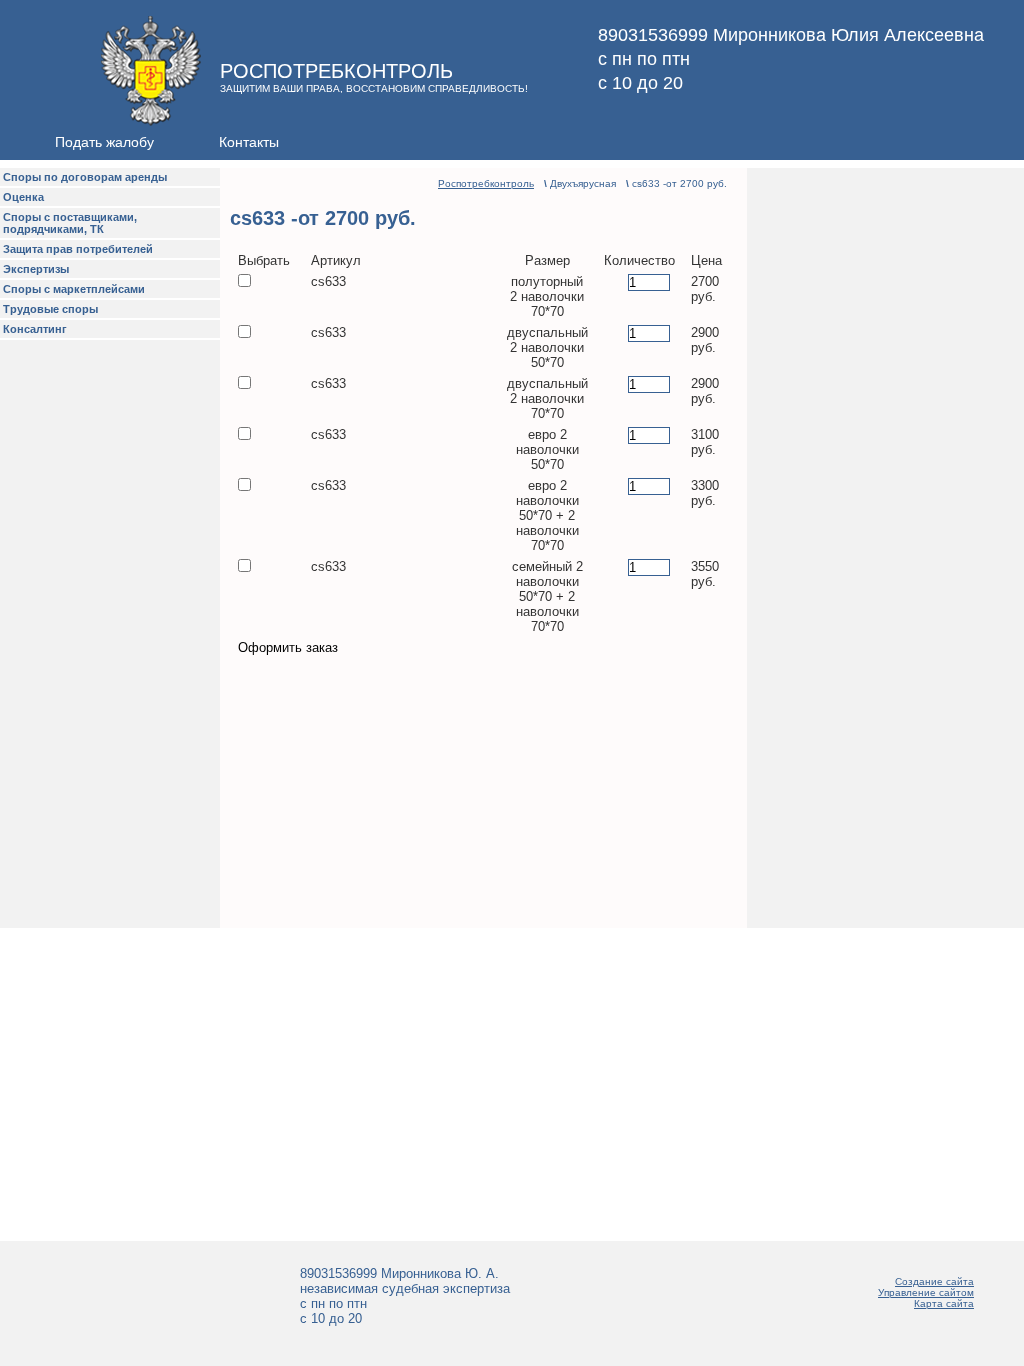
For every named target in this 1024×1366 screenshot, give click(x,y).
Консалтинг (35, 329)
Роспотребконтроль (486, 183)
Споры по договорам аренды (85, 177)
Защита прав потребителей (78, 249)
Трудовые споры (50, 309)
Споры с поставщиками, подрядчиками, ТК (70, 223)
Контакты (249, 142)
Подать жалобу (104, 142)
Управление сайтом (926, 1292)
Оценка (23, 197)
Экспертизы (36, 269)
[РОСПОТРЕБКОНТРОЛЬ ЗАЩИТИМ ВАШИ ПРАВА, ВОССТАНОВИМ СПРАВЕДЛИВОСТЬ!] (101, 120)
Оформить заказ (288, 647)
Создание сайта (934, 1281)
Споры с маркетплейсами (74, 289)
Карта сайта (944, 1303)
